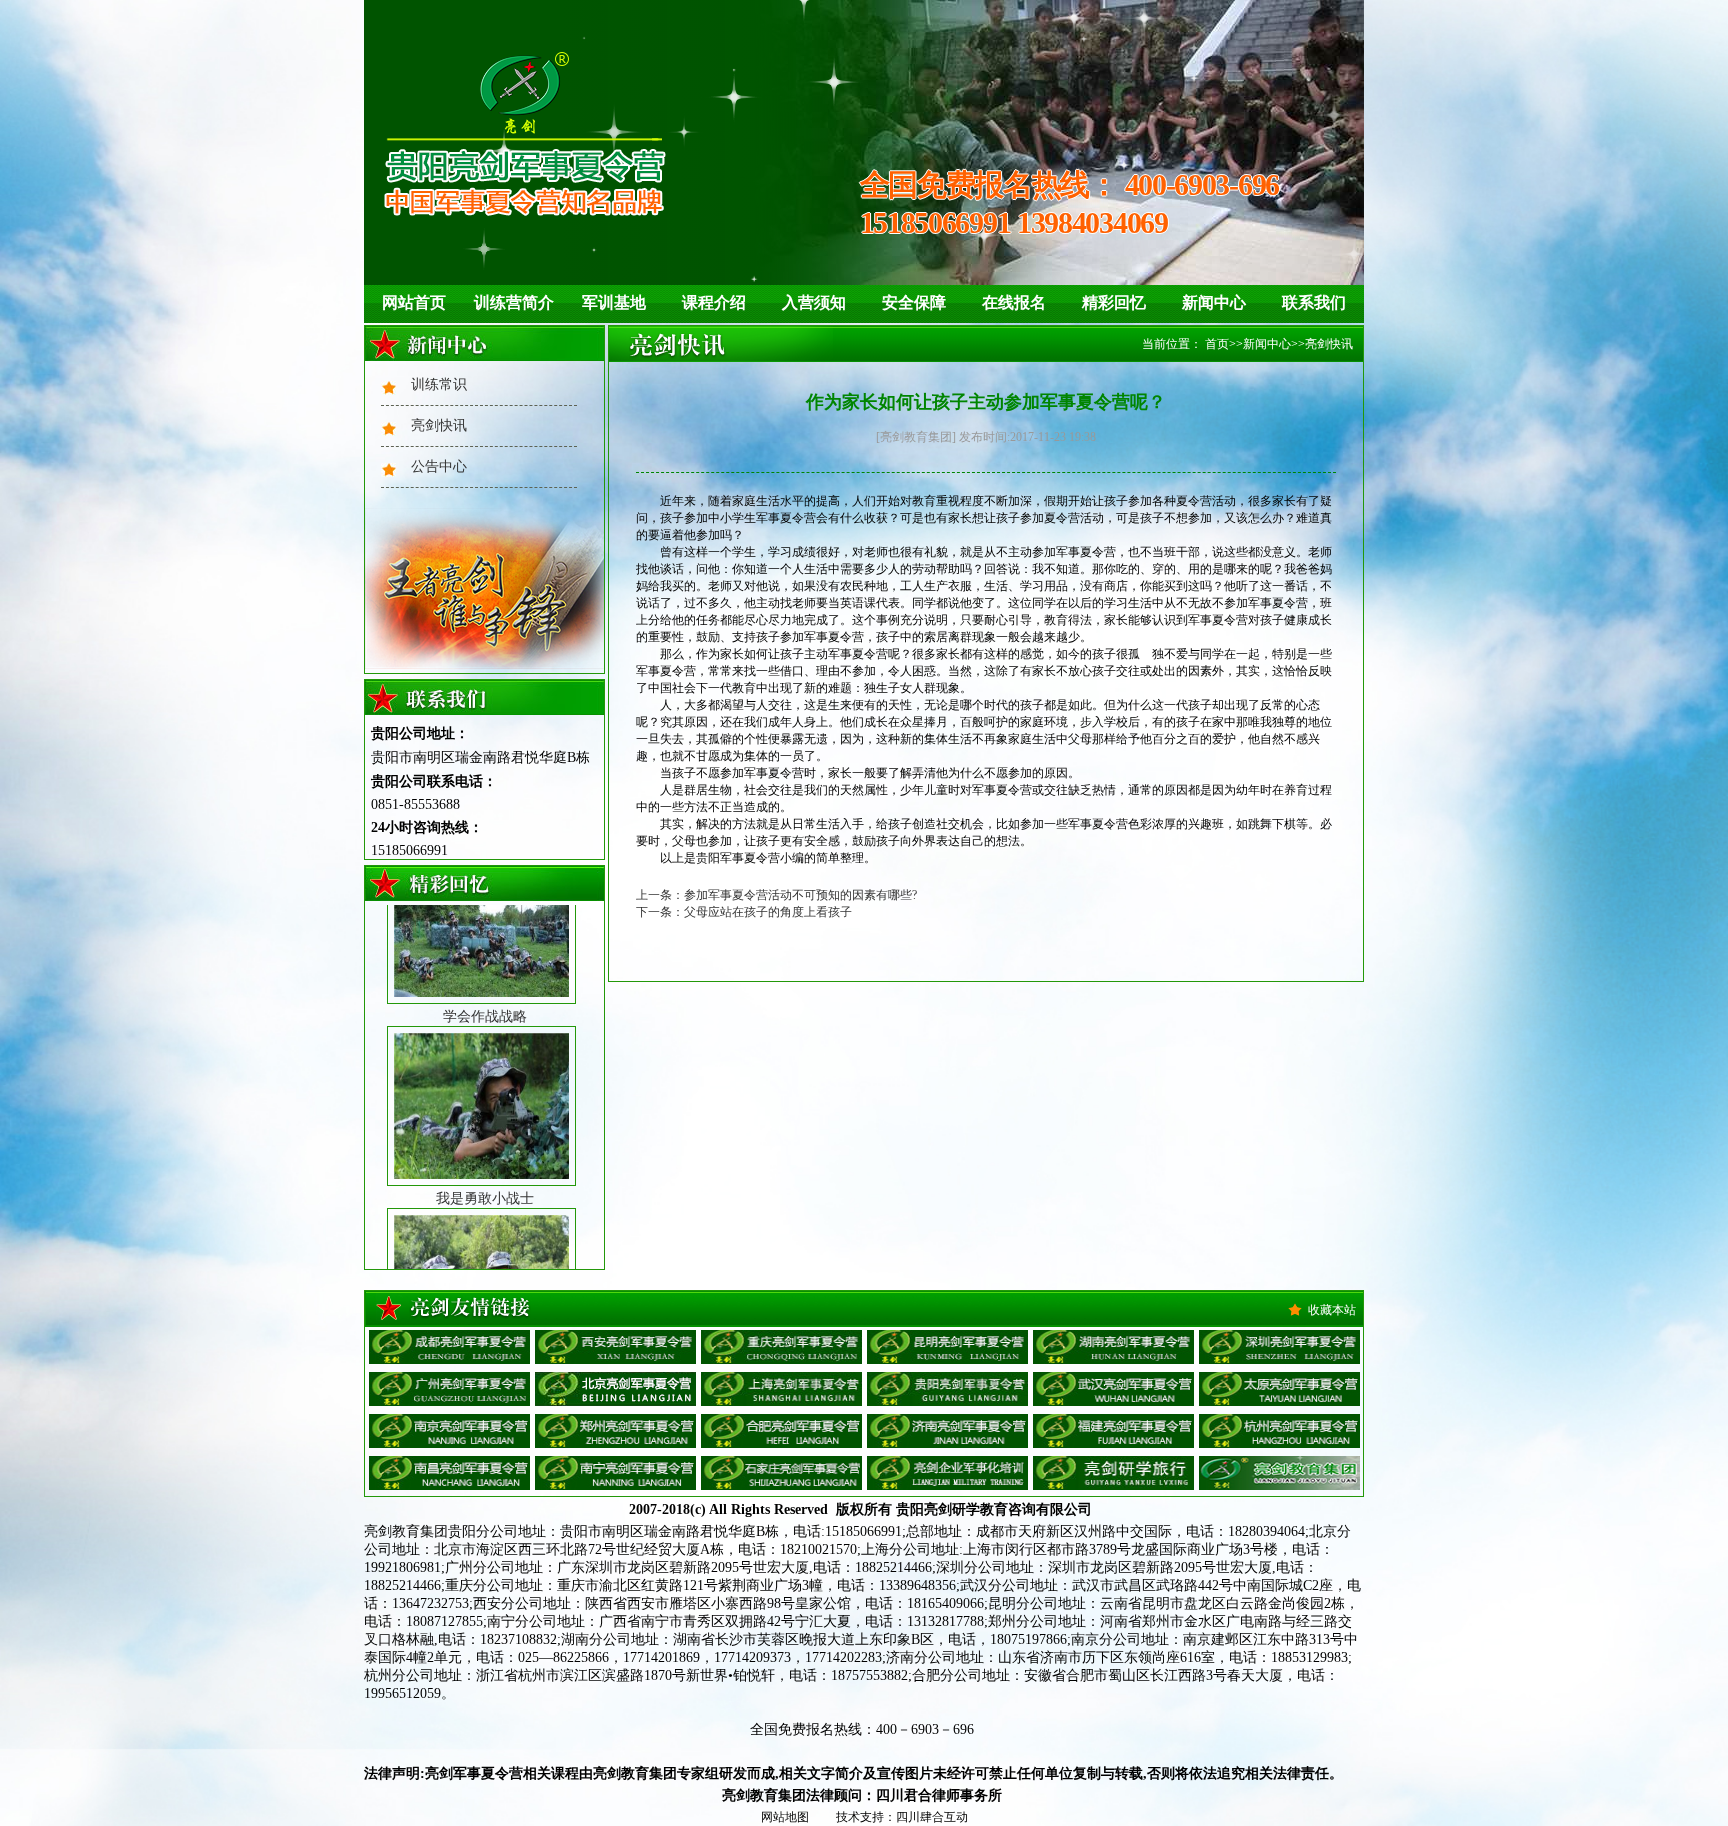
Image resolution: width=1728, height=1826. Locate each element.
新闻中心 (1214, 302)
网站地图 (785, 1817)
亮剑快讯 (439, 425)
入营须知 (814, 302)
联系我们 (1314, 302)
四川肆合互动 (932, 1817)
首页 (1217, 344)
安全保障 (914, 302)
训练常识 (439, 384)
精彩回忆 (1114, 302)
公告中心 (439, 466)
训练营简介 (514, 302)
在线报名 (1014, 302)
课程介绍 (714, 302)
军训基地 (614, 302)
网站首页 (414, 302)
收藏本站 (1332, 1310)
